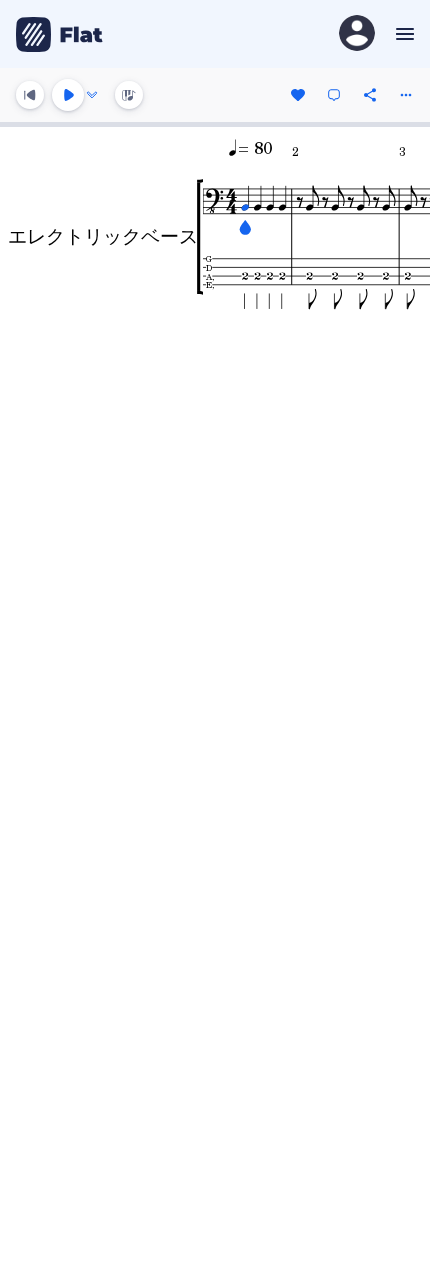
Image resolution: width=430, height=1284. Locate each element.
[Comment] (334, 95)
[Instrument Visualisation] (129, 95)
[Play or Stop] (68, 95)
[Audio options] (92, 95)
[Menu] (402, 34)
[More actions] (406, 95)
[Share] (370, 95)
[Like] (298, 95)
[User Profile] (357, 34)
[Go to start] (30, 95)
